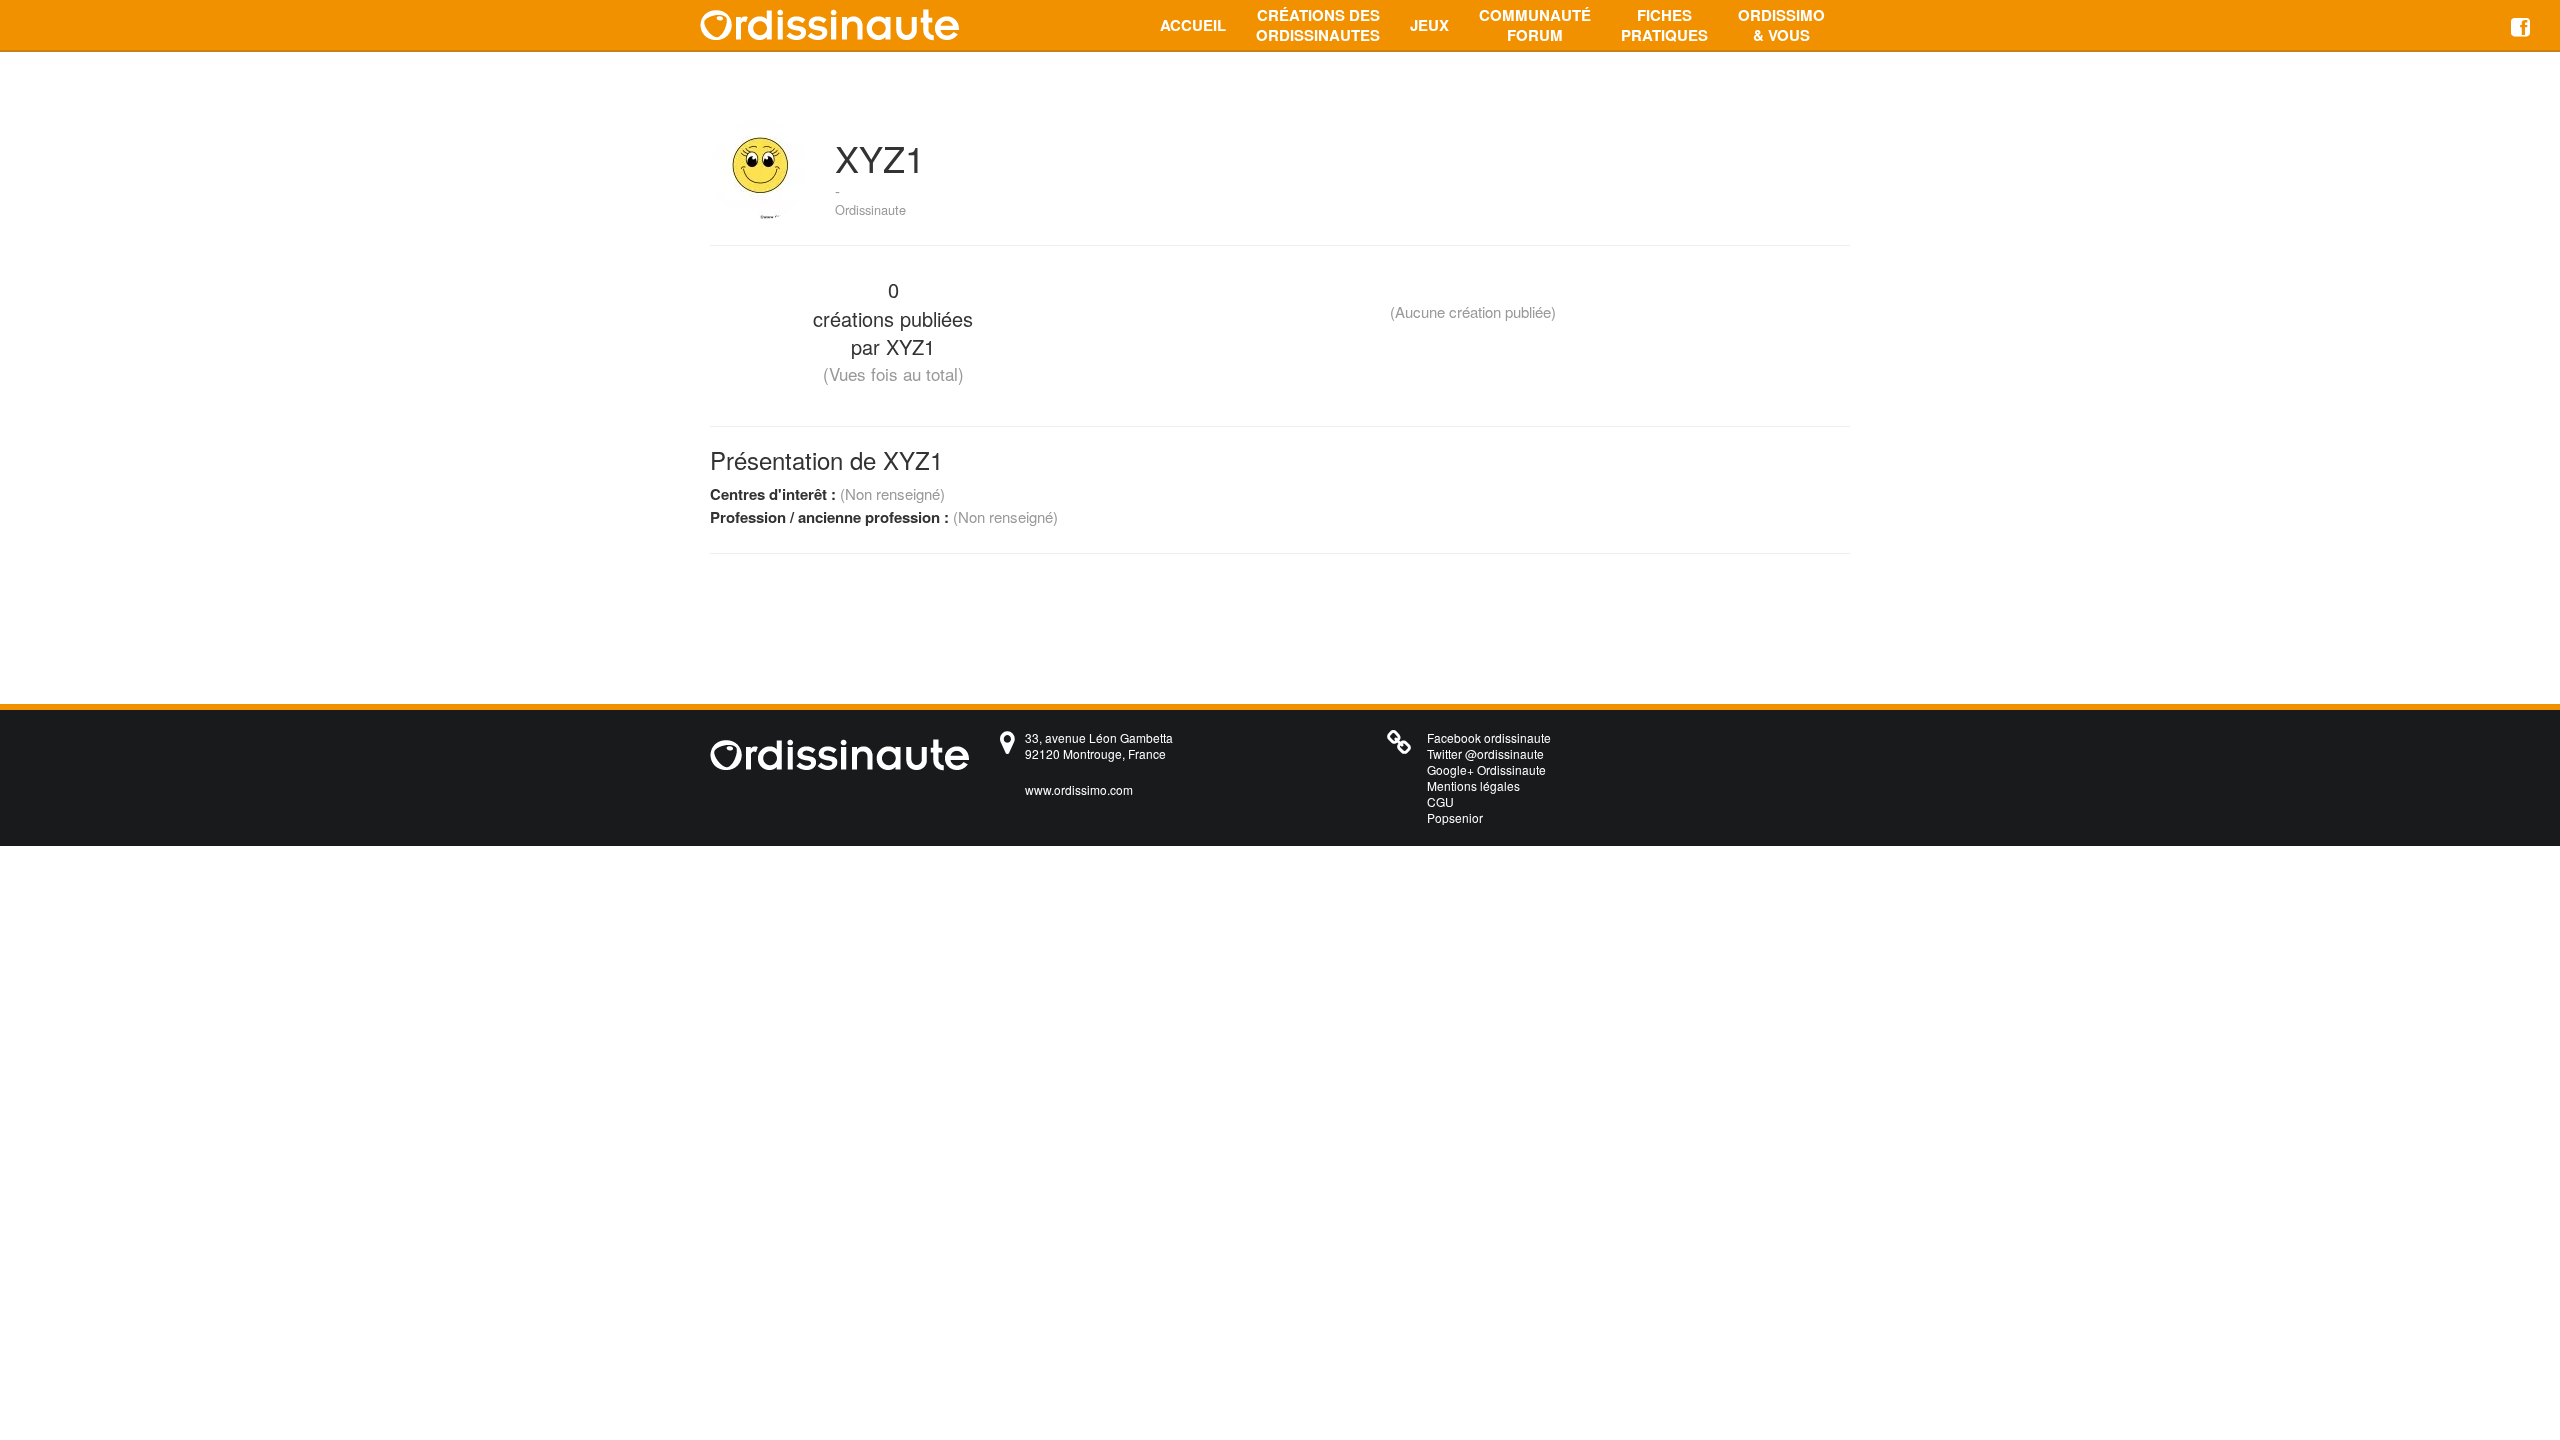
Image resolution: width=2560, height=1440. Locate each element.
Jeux (1429, 25)
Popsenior (1455, 817)
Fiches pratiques (1664, 25)
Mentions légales (1473, 785)
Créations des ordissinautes (1318, 25)
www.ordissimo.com (1079, 789)
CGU (1440, 801)
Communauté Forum (1535, 25)
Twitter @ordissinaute (1485, 753)
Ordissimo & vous (1781, 25)
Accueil (1193, 25)
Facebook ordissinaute (1489, 737)
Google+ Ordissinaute (1486, 769)
